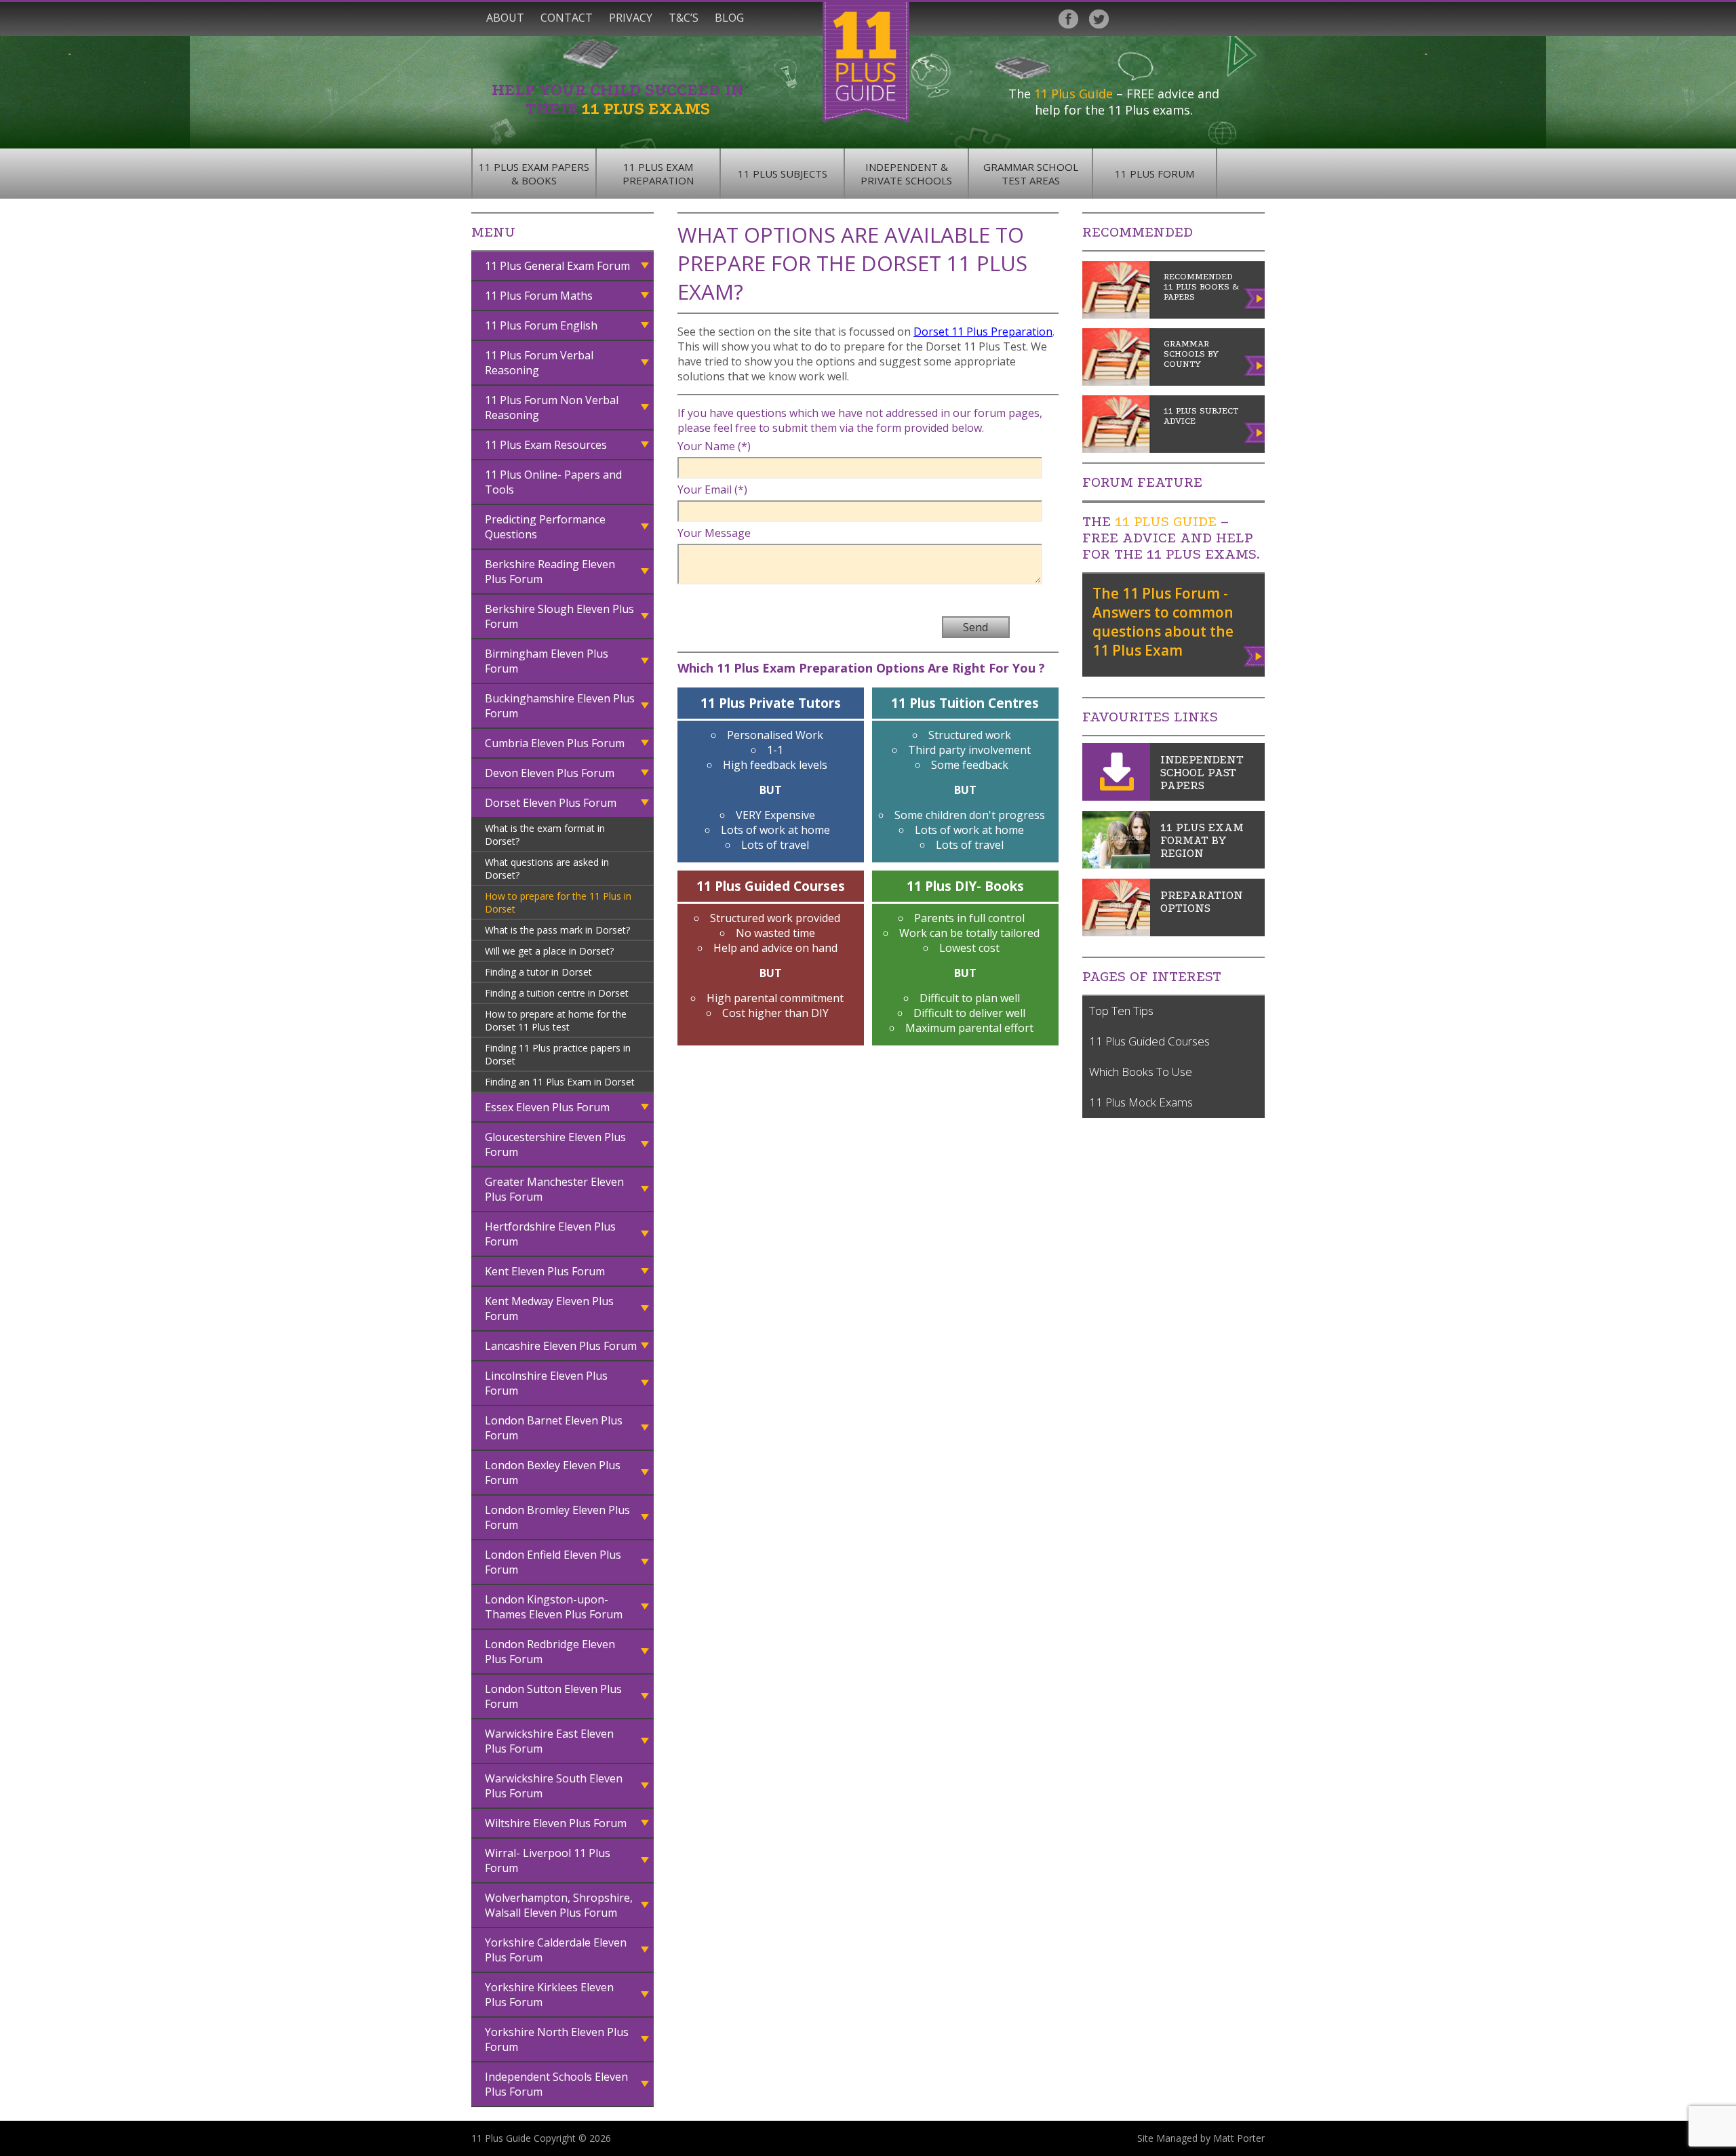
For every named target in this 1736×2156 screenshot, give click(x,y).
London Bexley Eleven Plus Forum (553, 1473)
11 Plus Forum (1155, 174)
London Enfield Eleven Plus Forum (553, 1562)
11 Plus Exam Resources (546, 445)
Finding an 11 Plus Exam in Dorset (560, 1082)
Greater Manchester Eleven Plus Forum (554, 1189)
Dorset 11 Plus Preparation (983, 332)
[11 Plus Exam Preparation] (1116, 932)
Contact (567, 18)
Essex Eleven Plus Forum (547, 1107)
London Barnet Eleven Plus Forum (554, 1428)
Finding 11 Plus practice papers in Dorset (558, 1054)
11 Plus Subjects (783, 174)
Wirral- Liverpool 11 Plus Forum (548, 1860)
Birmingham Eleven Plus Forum (547, 661)
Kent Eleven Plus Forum (545, 1271)
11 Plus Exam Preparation (658, 174)
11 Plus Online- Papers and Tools (553, 482)
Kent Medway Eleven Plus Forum (549, 1309)
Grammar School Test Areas (1031, 174)
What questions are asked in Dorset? (547, 869)
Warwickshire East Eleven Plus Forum (549, 1741)
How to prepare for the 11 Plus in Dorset (558, 902)
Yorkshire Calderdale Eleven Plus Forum (556, 1950)
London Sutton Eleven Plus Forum (553, 1696)
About (505, 18)
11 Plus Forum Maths (539, 296)
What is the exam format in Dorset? (545, 835)
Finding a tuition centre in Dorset (557, 993)
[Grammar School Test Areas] (1116, 864)
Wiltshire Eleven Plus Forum (556, 1823)
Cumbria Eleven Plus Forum (555, 743)
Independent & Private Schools (906, 174)
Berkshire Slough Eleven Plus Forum (559, 616)
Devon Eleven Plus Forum (550, 773)
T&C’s (684, 18)
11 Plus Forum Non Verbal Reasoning (552, 407)
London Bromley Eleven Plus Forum (557, 1517)
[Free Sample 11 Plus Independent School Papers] (1116, 797)
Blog (729, 18)
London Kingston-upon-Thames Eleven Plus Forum (554, 1607)
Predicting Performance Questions (545, 527)
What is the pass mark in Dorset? (557, 930)
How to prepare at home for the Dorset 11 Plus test (556, 1020)
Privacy (631, 18)
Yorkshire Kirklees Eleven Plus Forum (549, 1995)
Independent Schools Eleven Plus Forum (556, 2084)
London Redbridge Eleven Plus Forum (550, 1652)
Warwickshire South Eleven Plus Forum (554, 1786)
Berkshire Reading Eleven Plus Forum (550, 572)
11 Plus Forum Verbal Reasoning (539, 363)
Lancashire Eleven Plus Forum (561, 1346)
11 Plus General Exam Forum (557, 266)
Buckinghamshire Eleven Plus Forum (560, 706)
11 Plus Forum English (541, 325)
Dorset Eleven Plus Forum (551, 803)
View (1255, 654)
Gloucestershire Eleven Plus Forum (555, 1144)
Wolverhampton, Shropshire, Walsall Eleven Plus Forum (559, 1905)
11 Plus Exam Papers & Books (534, 174)
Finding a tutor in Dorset (538, 972)
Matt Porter (1239, 2138)
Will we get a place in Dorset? (549, 951)
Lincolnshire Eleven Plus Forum (546, 1383)
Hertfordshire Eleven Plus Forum (550, 1234)
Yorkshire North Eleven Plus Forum (557, 2039)
